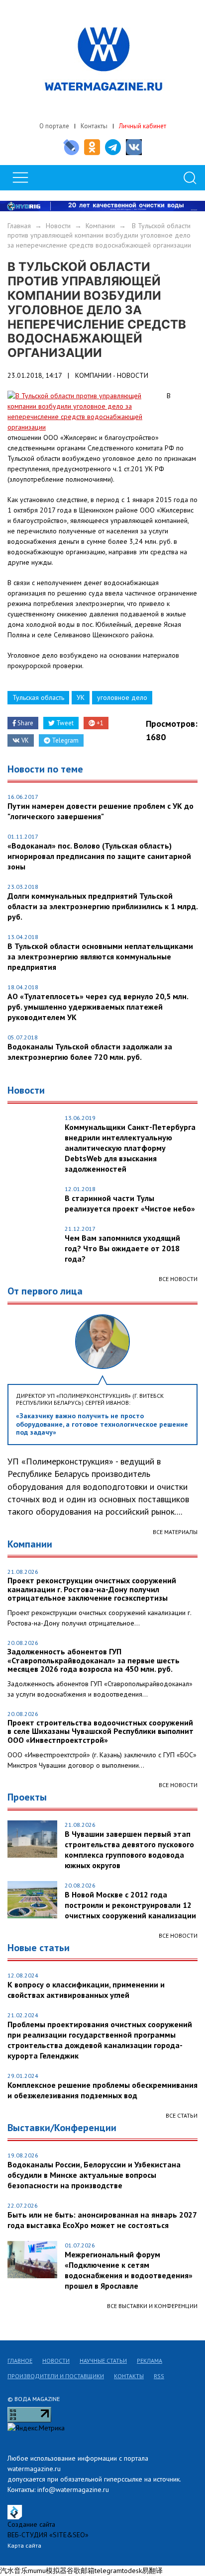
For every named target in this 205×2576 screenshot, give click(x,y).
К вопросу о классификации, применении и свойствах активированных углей (86, 1990)
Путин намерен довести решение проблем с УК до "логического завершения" (101, 811)
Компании (100, 226)
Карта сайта (24, 2545)
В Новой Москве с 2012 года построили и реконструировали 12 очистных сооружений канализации (130, 1905)
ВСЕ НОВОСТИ (178, 1785)
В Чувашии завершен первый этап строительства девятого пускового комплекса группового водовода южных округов (129, 1849)
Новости (58, 226)
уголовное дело (122, 697)
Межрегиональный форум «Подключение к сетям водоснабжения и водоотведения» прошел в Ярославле (129, 2270)
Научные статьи (103, 2361)
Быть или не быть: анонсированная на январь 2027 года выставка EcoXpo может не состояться (102, 2220)
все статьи (182, 2115)
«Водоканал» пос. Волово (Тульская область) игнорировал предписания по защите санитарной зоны (99, 856)
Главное (20, 2361)
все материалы (175, 1532)
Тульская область (38, 697)
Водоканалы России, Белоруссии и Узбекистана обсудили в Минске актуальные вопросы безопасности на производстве (94, 2175)
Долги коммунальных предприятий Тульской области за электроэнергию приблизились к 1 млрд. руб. (102, 906)
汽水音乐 (14, 2571)
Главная (19, 226)
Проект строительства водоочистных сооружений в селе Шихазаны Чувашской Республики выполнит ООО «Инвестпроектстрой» (101, 1732)
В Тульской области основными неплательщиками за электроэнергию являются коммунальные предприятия (100, 956)
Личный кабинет (143, 126)
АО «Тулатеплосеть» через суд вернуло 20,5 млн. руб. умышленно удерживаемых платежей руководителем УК (98, 1007)
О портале (54, 126)
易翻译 (152, 2571)
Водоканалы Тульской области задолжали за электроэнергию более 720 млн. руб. (90, 1052)
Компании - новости (112, 375)
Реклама (150, 2361)
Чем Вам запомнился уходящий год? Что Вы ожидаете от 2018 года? (122, 1248)
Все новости (178, 1279)
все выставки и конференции (152, 2306)
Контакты (94, 126)
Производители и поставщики (56, 2376)
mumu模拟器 (47, 2571)
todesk (132, 2571)
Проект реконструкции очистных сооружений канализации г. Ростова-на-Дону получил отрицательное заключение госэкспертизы (92, 1589)
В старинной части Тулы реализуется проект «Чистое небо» (130, 1203)
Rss (159, 2376)
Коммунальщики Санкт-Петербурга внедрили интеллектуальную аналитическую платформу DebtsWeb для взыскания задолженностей (130, 1148)
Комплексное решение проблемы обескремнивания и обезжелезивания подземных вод (102, 2090)
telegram (108, 2571)
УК (81, 697)
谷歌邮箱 (81, 2571)
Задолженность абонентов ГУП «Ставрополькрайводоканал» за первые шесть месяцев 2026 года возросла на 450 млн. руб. (94, 1661)
